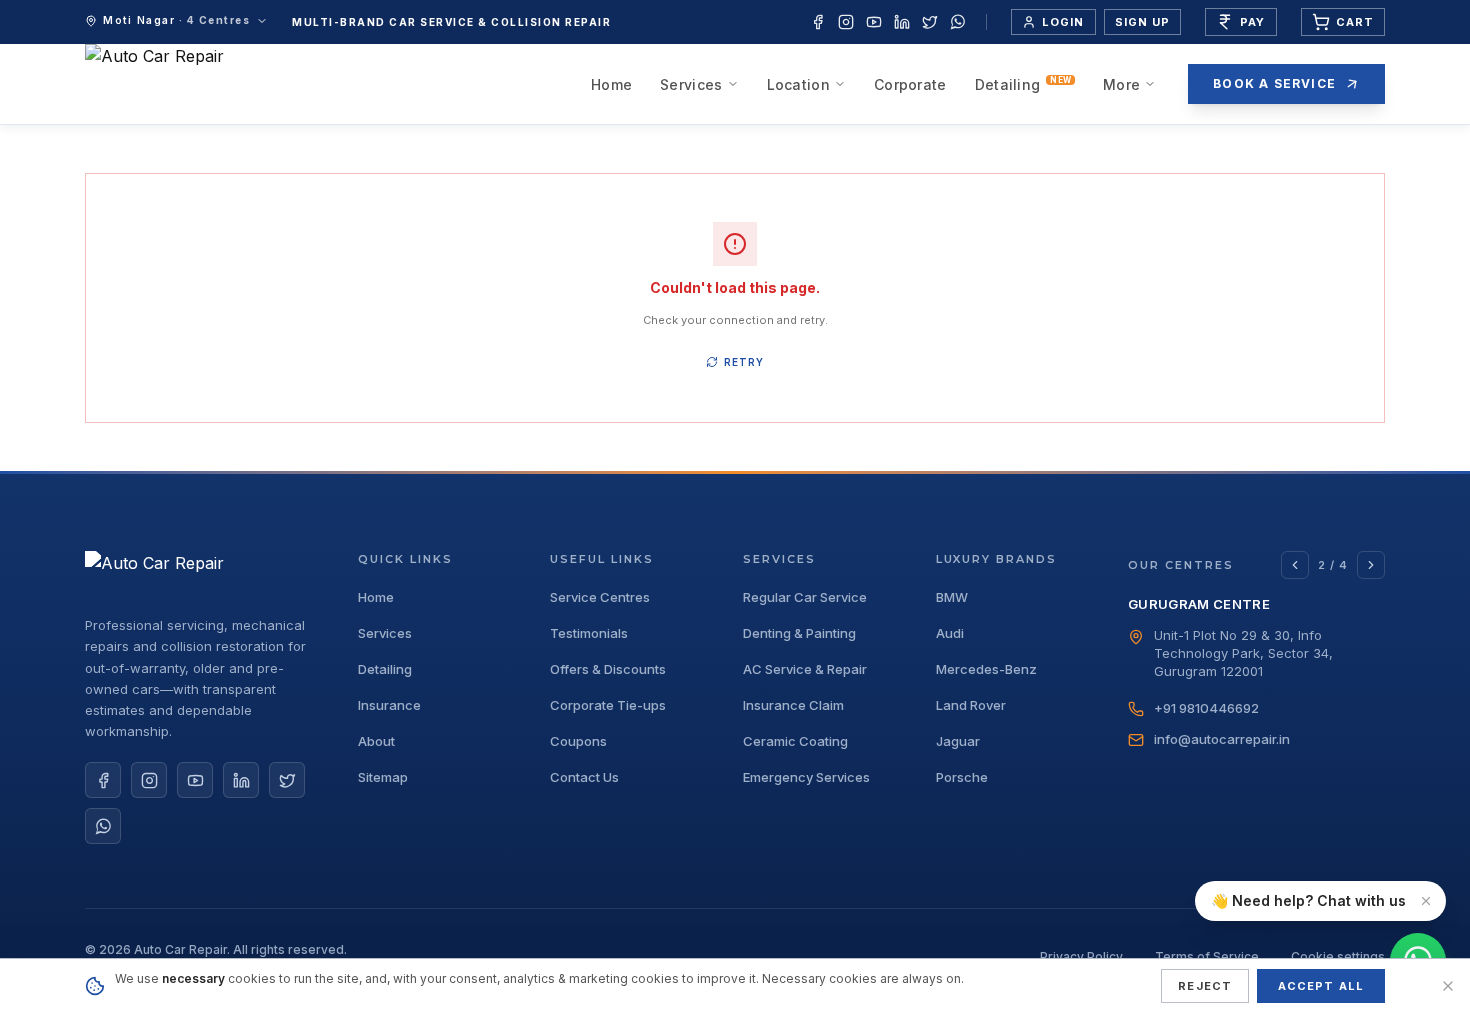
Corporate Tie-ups (608, 705)
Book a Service (1274, 83)
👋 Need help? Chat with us (1308, 900)
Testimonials (589, 633)
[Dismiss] (1426, 901)
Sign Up (1143, 22)
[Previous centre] (1295, 565)
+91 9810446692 (1206, 708)
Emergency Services (806, 777)
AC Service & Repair (805, 669)
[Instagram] (846, 22)
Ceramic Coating (795, 741)
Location (798, 84)
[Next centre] (1371, 565)
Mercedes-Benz (986, 669)
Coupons (578, 741)
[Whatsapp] (958, 22)
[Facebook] (818, 22)
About (376, 741)
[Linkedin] (902, 22)
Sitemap (383, 777)
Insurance (389, 705)
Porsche (962, 777)
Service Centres (600, 597)
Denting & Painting (799, 633)
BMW (952, 597)
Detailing (1023, 84)
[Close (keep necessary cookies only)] (1448, 986)
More (1121, 84)
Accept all (1321, 986)
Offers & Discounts (608, 669)
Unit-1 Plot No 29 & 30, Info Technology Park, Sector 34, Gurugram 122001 (1243, 653)
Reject (1205, 986)
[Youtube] (874, 22)
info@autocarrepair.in (1222, 739)
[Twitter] (930, 22)
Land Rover (971, 705)
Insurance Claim (793, 705)
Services (691, 84)
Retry (744, 362)
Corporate (910, 84)
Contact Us (584, 777)
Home (611, 84)
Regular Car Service (805, 597)
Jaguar (958, 741)
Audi (950, 633)
